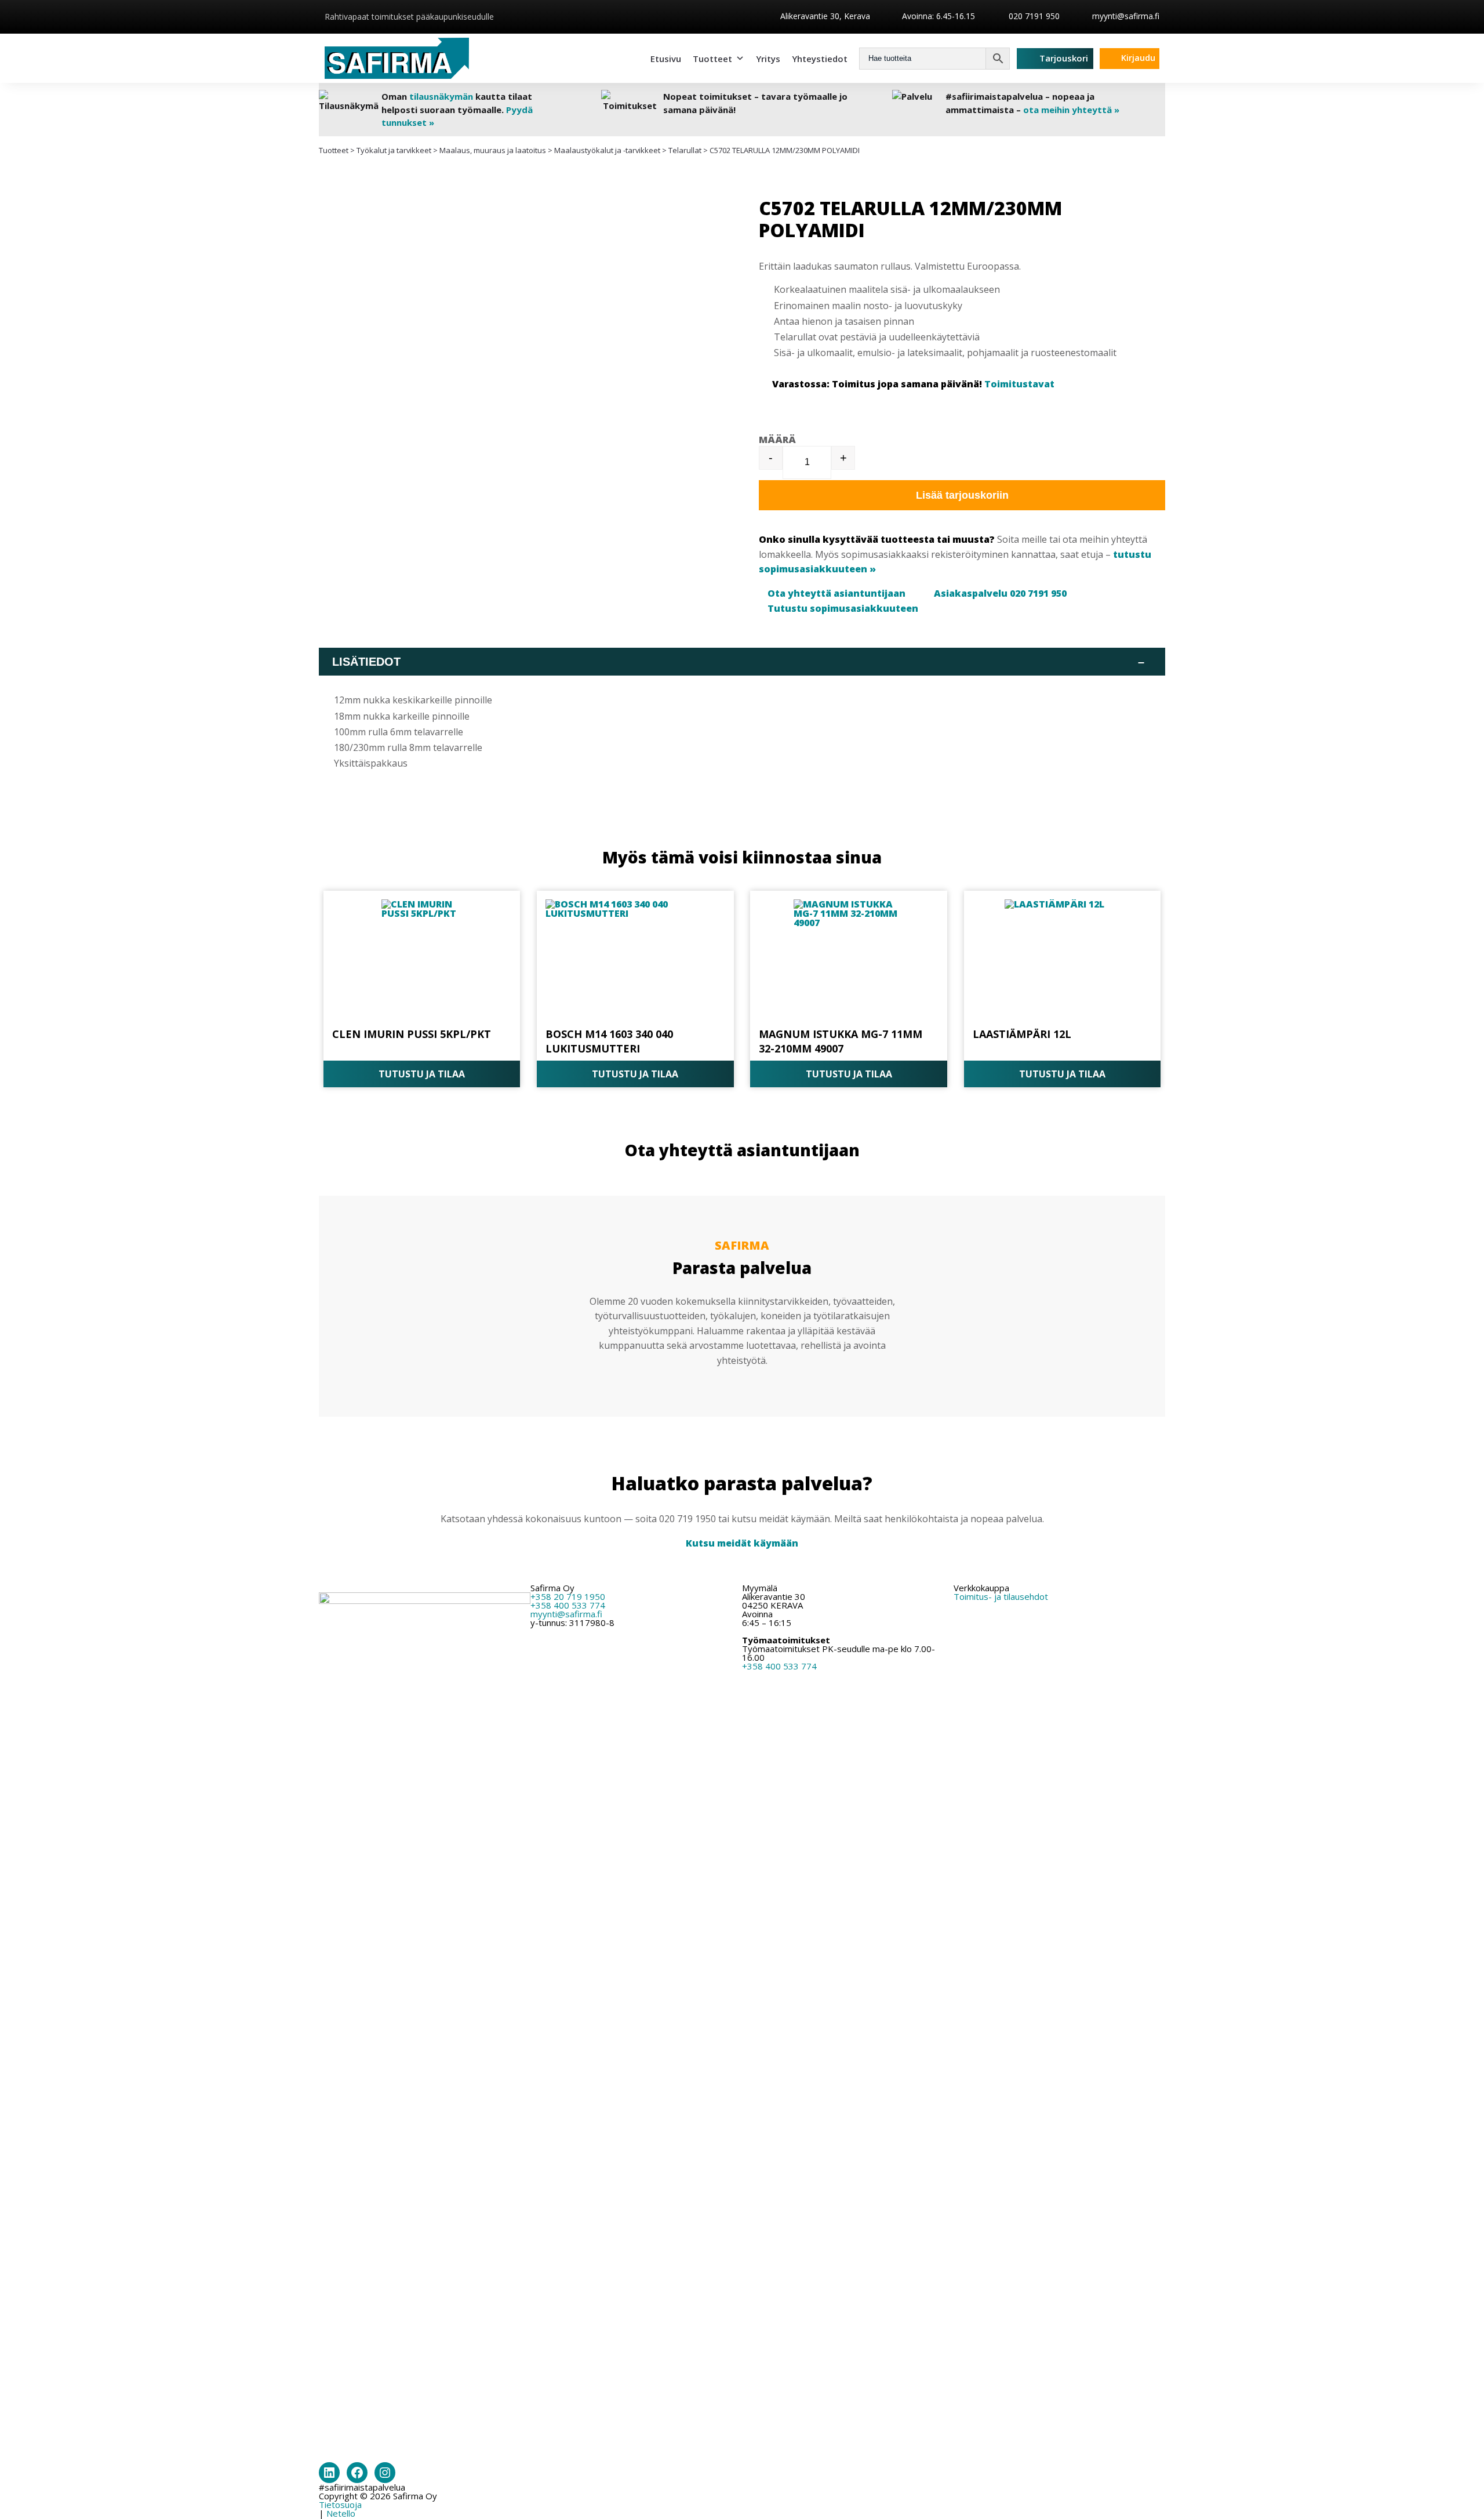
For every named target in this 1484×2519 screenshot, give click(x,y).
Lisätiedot (738, 662)
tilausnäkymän (441, 96)
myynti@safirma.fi (1126, 16)
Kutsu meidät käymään (742, 1543)
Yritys (768, 59)
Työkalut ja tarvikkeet (394, 150)
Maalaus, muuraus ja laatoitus (493, 150)
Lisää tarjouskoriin (962, 495)
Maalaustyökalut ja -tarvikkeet (607, 150)
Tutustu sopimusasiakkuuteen (843, 608)
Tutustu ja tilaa (422, 1074)
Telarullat (685, 150)
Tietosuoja (340, 2505)
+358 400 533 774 (568, 1605)
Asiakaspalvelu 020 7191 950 (1000, 593)
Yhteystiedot (820, 59)
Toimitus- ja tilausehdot (1001, 1596)
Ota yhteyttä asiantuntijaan (836, 593)
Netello (341, 2513)
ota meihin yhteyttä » (1071, 110)
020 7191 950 (1033, 16)
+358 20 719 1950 (568, 1596)
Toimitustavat (1019, 384)
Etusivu (666, 59)
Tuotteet (712, 59)
